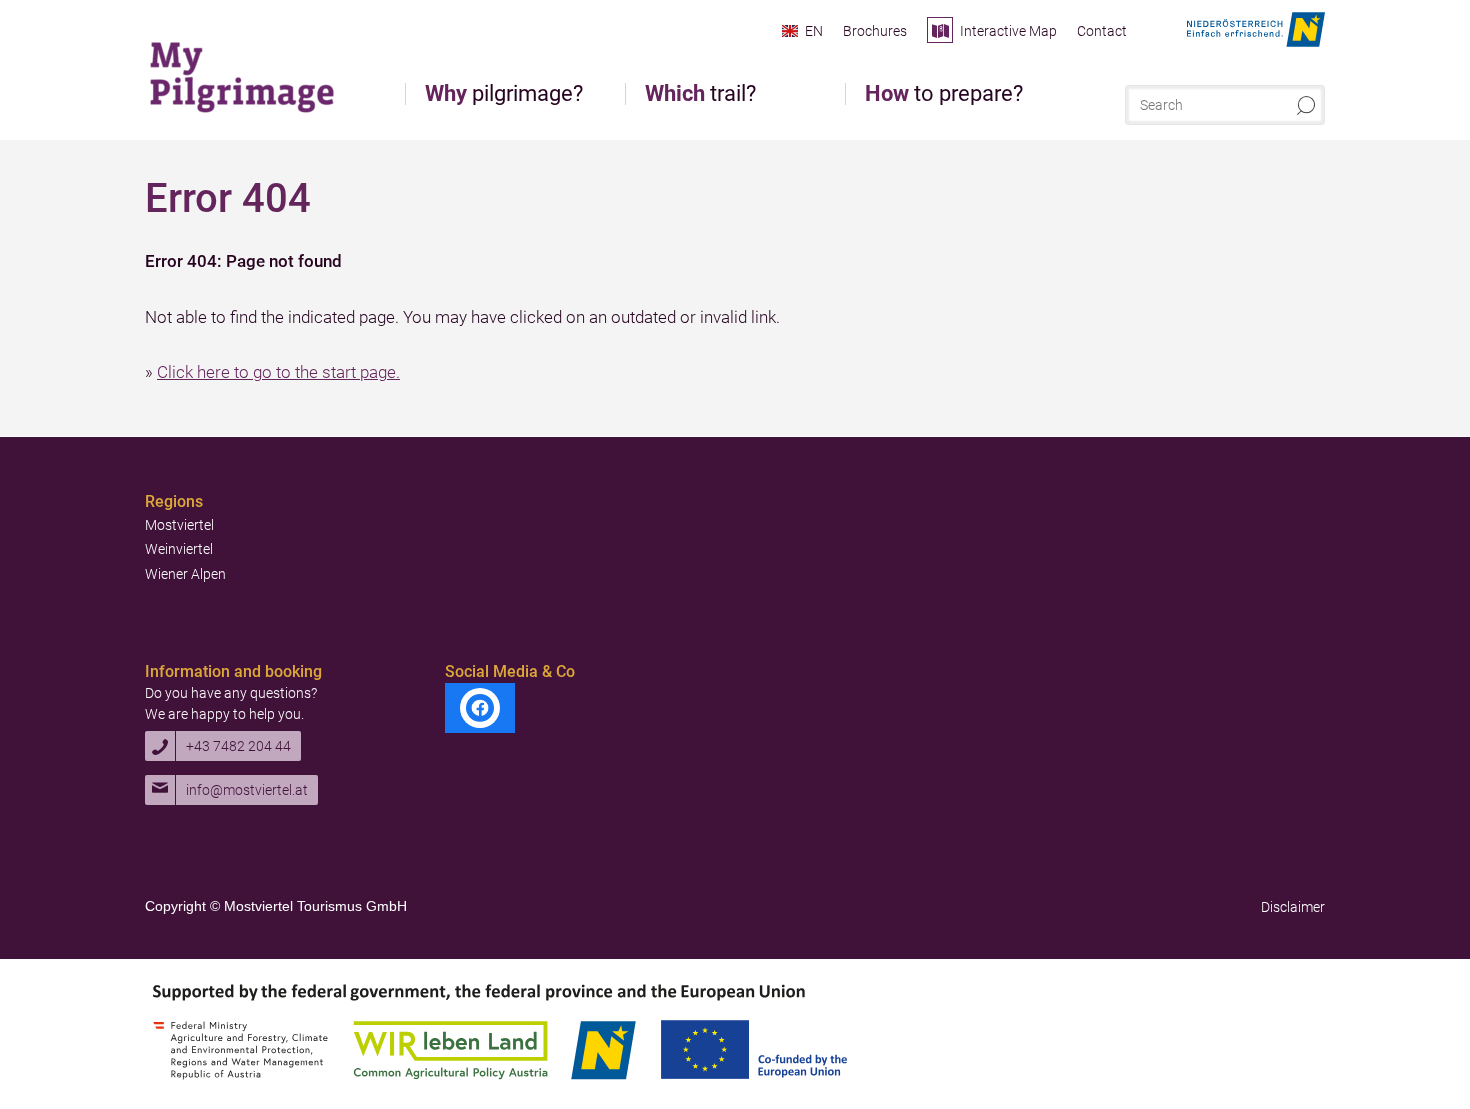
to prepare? (944, 94)
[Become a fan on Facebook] (480, 708)
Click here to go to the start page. (278, 372)
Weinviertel (179, 549)
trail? (700, 94)
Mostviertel (179, 525)
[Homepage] (244, 74)
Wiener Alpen (185, 574)
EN (814, 31)
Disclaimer (1293, 907)
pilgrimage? (504, 94)
